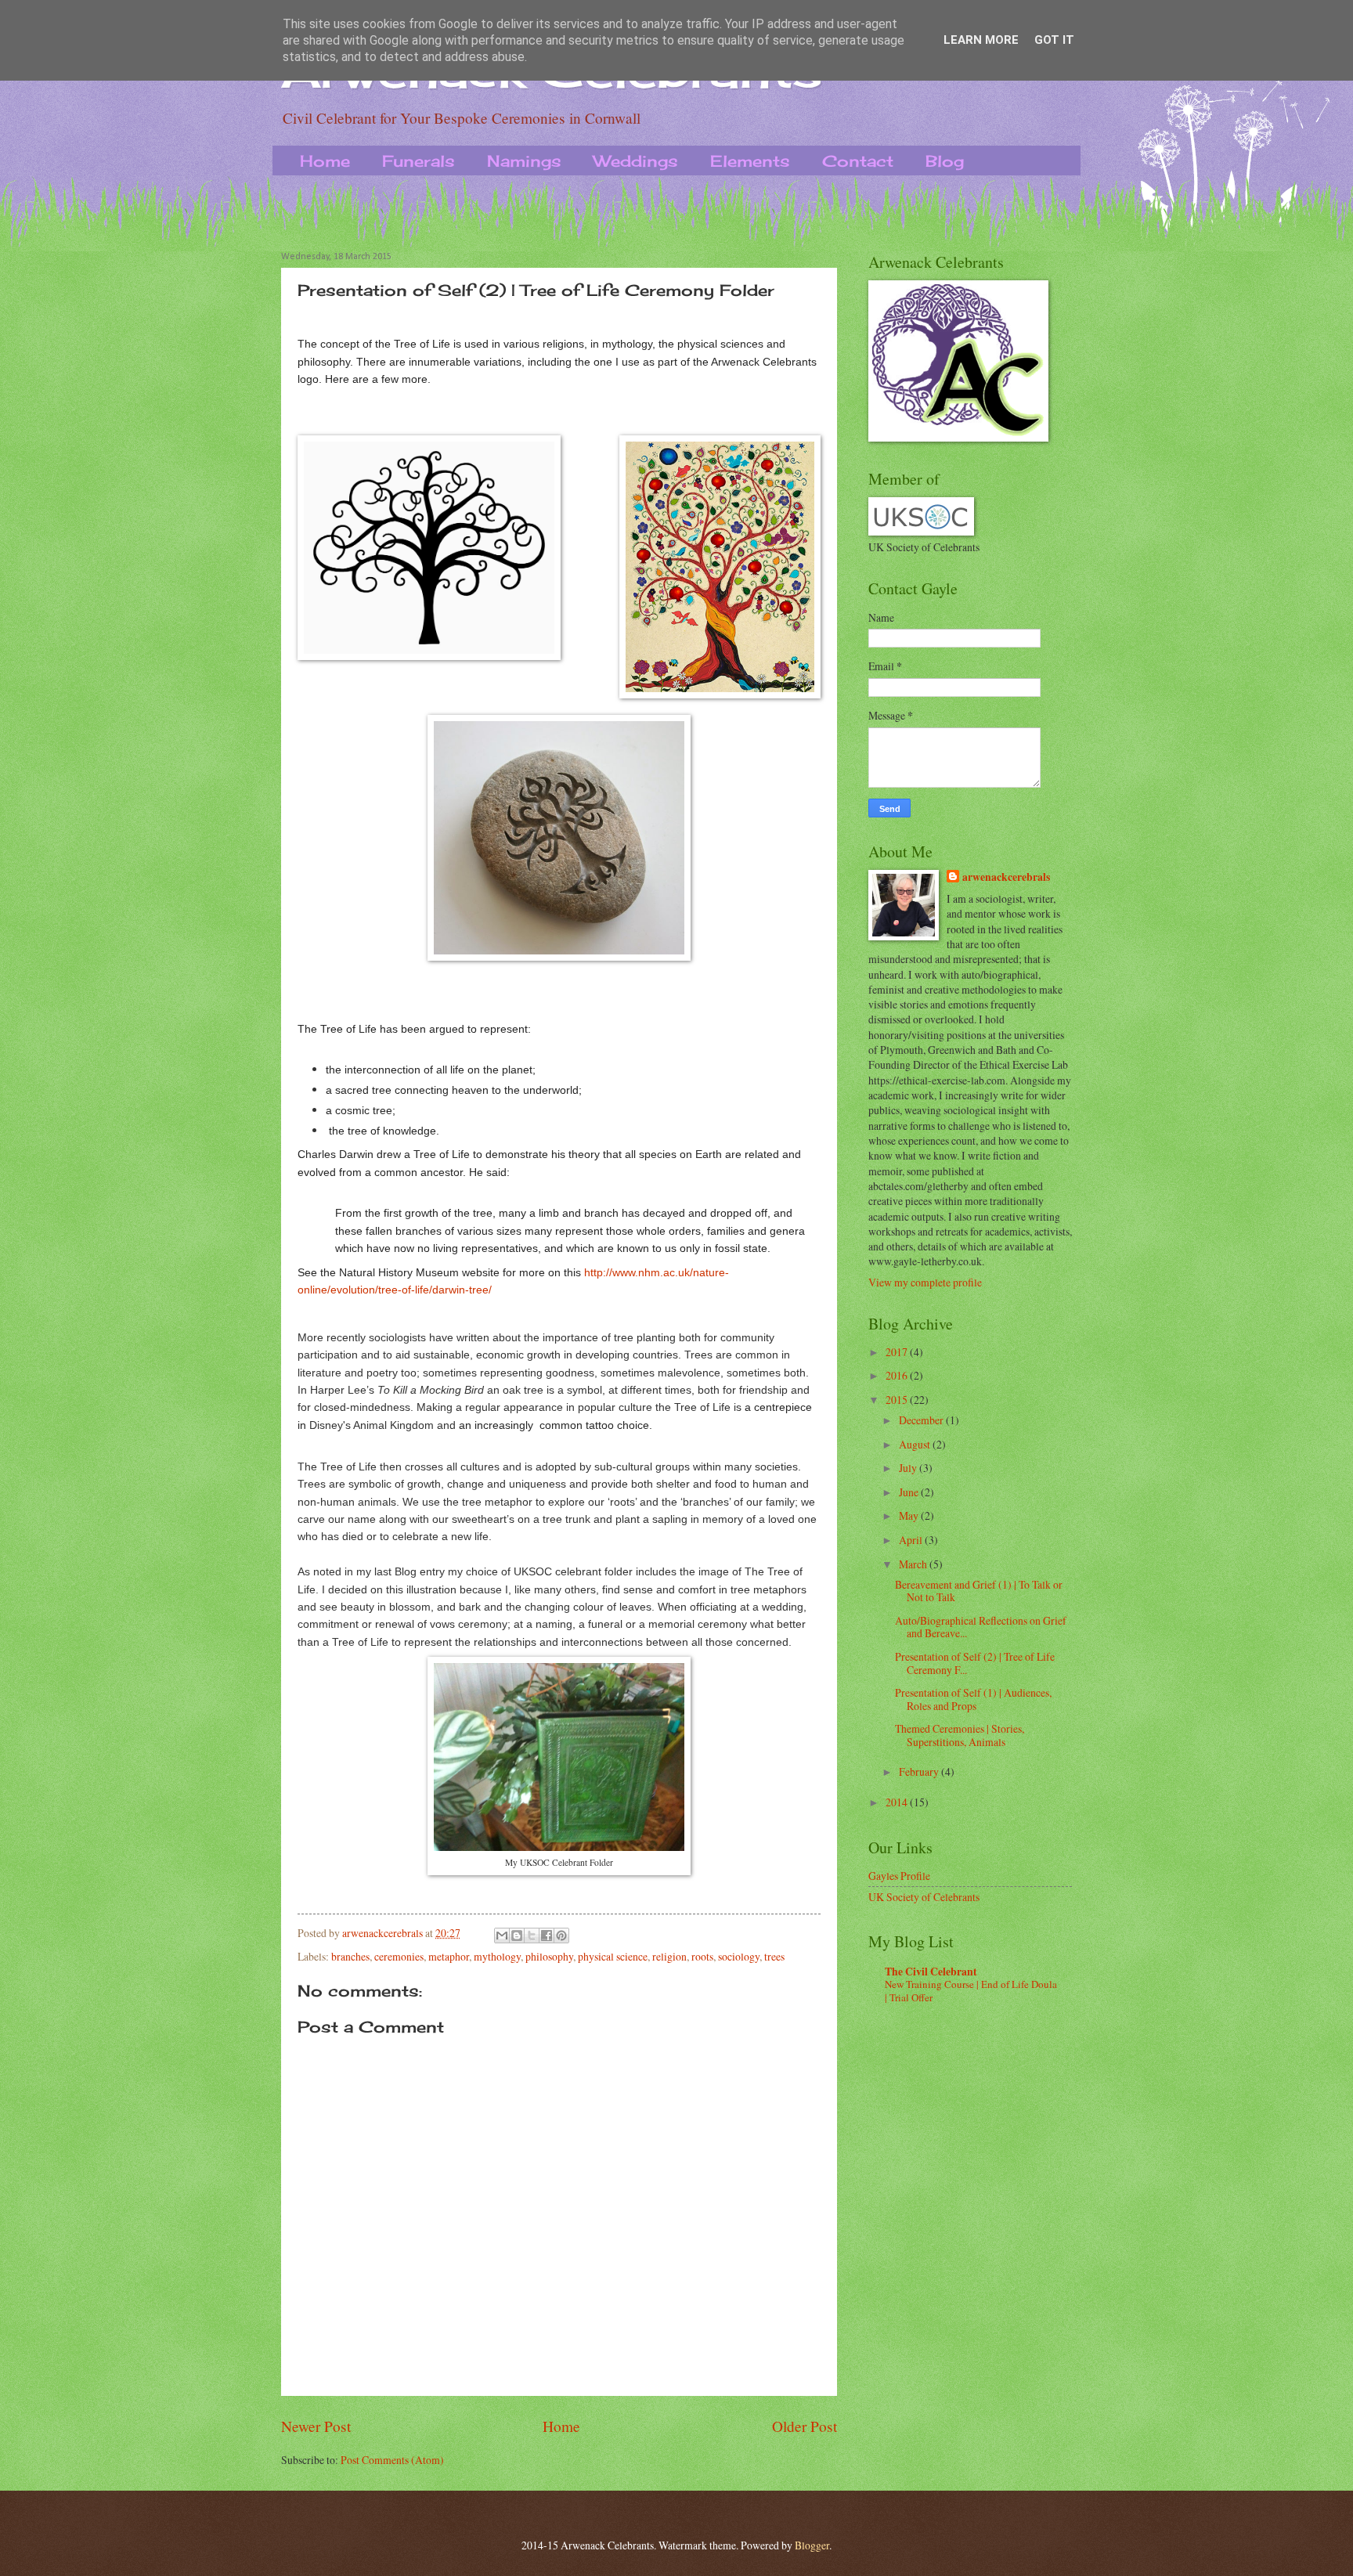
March (914, 1564)
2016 (898, 1375)
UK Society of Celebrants (924, 1897)
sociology (739, 1956)
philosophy (549, 1956)
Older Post (805, 2426)
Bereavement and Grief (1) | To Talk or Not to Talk (979, 1591)
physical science (613, 1956)
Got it (1054, 40)
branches (350, 1956)
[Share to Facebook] (547, 1936)
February (920, 1771)
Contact (858, 161)
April (912, 1540)
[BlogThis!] (517, 1936)
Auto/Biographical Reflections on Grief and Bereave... (981, 1627)
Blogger (812, 2545)
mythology (497, 1956)
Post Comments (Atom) (392, 2460)
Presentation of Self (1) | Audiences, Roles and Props (973, 1699)
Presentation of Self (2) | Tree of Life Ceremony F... (975, 1663)
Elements (750, 161)
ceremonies (399, 1956)
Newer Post (316, 2426)
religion (669, 1956)
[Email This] (502, 1936)
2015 (898, 1400)
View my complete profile (925, 1282)
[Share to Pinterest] (561, 1936)
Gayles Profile (899, 1876)
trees (774, 1956)
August (916, 1444)
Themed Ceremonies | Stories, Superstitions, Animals (960, 1735)
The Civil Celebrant (931, 1972)
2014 (898, 1802)
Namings (524, 161)
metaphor (449, 1956)
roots (702, 1956)
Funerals (419, 161)
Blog (945, 161)
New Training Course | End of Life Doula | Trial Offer (971, 1991)
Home (325, 161)
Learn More (981, 40)
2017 (898, 1352)
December (922, 1420)
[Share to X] (532, 1936)
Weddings (636, 161)
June (910, 1492)
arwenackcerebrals (1006, 877)
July (909, 1468)
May (910, 1515)
